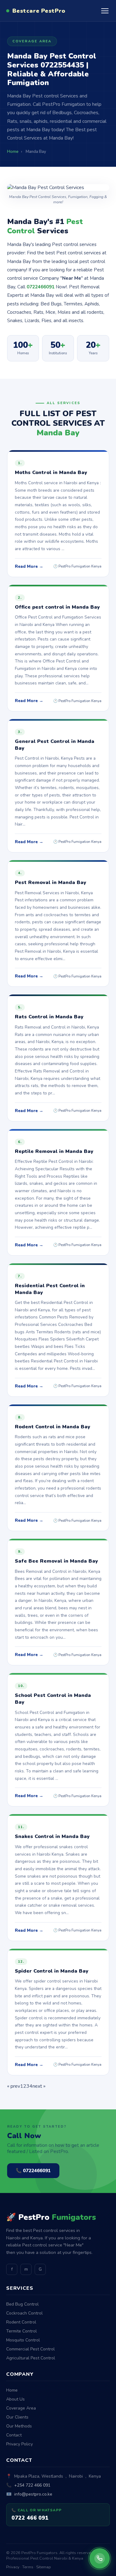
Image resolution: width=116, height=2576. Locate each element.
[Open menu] (105, 11)
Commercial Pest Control (30, 2349)
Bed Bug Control (22, 2304)
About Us (15, 2399)
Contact (14, 2435)
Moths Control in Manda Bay (51, 472)
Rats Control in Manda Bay (49, 1017)
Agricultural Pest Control (31, 2358)
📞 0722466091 (33, 2171)
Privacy (13, 2567)
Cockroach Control (24, 2313)
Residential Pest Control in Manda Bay (50, 1289)
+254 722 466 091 (32, 2485)
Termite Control (21, 2331)
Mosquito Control (23, 2340)
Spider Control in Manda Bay (52, 1971)
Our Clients (17, 2417)
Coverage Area (21, 2408)
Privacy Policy (19, 2444)
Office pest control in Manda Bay (57, 607)
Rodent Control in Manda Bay (53, 1427)
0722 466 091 (30, 2518)
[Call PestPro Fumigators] (100, 2558)
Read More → (29, 566)
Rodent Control (21, 2322)
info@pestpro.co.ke (33, 2494)
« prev (14, 2086)
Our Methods (19, 2426)
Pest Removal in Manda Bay (51, 882)
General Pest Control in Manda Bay (55, 745)
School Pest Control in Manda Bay (53, 1699)
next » (39, 2086)
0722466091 (41, 287)
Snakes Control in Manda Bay (52, 1836)
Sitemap (44, 2567)
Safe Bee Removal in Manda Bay (56, 1561)
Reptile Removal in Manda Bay (54, 1151)
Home (12, 2390)
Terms (28, 2567)
